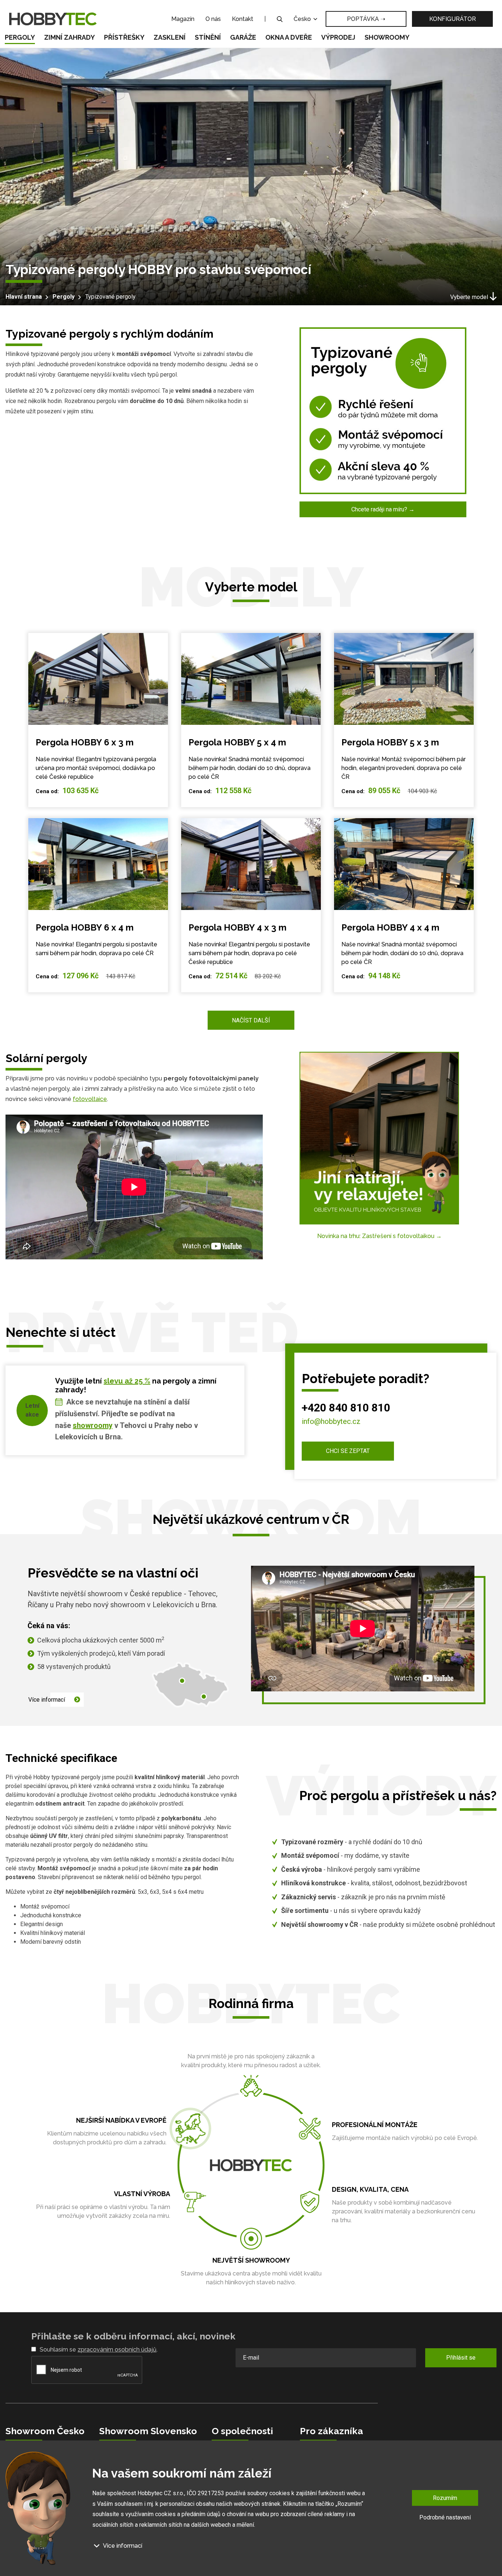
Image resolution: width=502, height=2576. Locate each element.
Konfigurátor (453, 19)
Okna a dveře (289, 37)
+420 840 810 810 (346, 1408)
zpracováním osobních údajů (117, 2350)
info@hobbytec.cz (331, 1421)
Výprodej (338, 37)
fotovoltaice (90, 1099)
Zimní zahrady (69, 37)
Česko (303, 19)
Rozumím (445, 2498)
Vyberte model (469, 297)
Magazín (183, 19)
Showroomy (387, 37)
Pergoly (20, 37)
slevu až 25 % (127, 1381)
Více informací (47, 1700)
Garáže (243, 37)
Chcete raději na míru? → (383, 509)
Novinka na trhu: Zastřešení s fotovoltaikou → (379, 1236)
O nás (213, 19)
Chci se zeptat (348, 1451)
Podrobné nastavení (445, 2517)
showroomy (93, 1425)
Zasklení (170, 37)
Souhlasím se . (99, 2350)
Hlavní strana (24, 297)
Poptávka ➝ (366, 19)
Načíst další (251, 1020)
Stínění (208, 37)
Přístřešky (124, 37)
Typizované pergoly (110, 297)
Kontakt (243, 19)
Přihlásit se (461, 2358)
